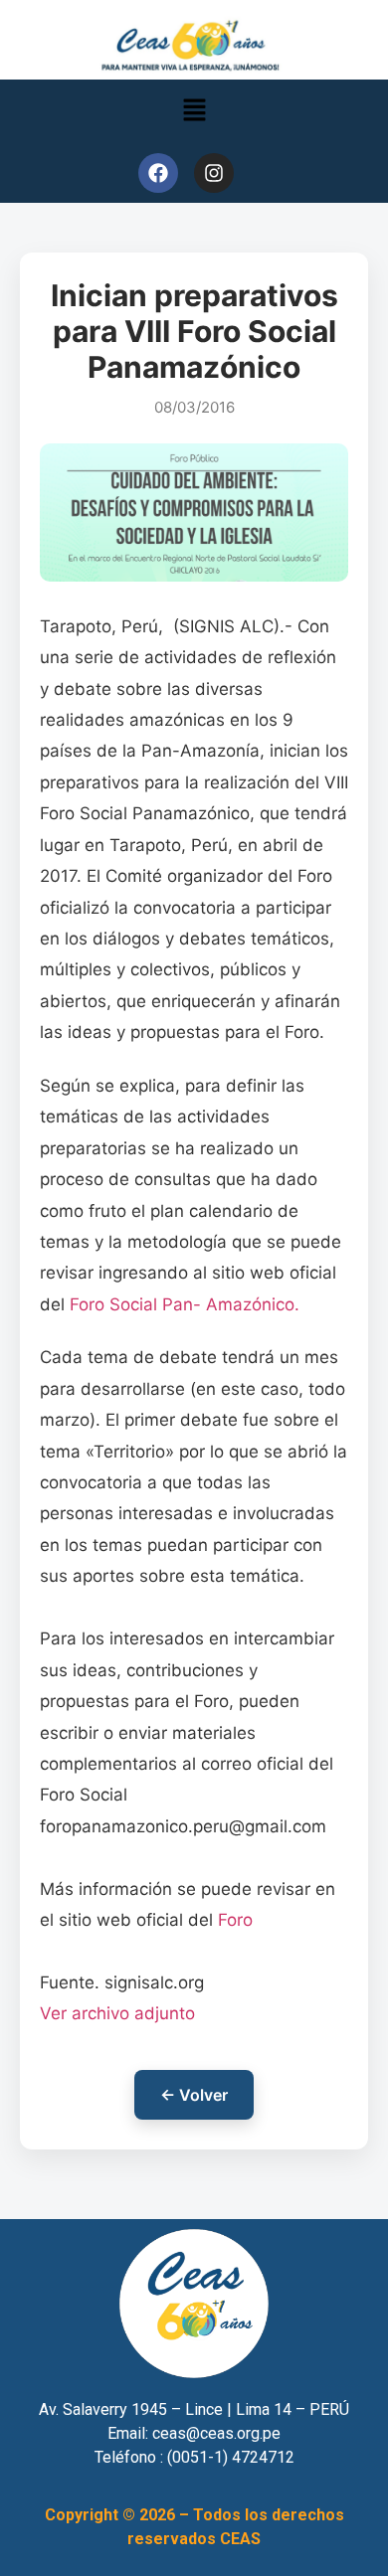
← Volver (194, 2095)
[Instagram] (214, 173)
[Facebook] (158, 173)
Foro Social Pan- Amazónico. (185, 1304)
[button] (194, 111)
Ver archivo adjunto (117, 2013)
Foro (235, 1920)
